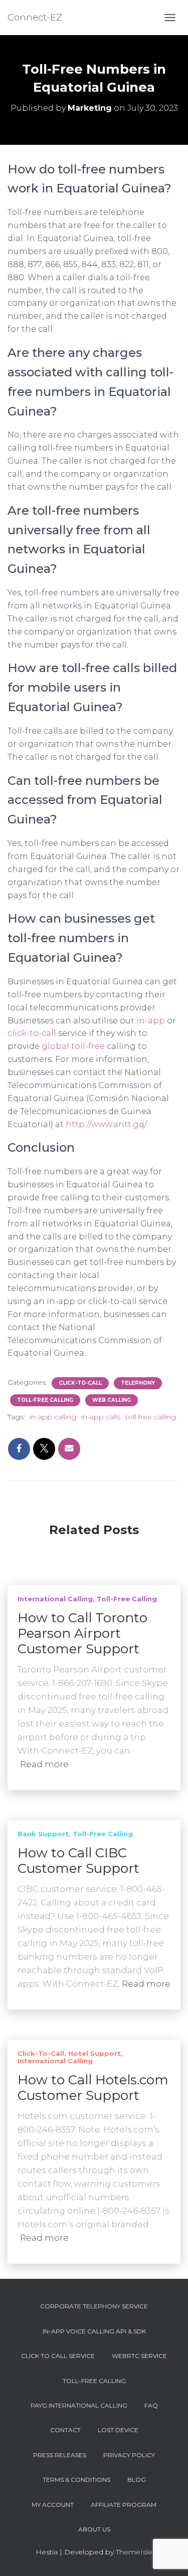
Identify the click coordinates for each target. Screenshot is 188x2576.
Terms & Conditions (76, 2480)
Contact (65, 2430)
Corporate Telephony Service (94, 2306)
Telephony (138, 1383)
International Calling (55, 1599)
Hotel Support (95, 2053)
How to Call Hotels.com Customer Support (93, 2088)
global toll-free (73, 1046)
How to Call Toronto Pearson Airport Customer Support (82, 1633)
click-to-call (32, 1033)
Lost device (118, 2430)
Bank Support (43, 1834)
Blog (137, 2480)
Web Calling (112, 1400)
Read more (44, 1764)
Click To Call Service (58, 2356)
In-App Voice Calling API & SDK (94, 2331)
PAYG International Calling (79, 2405)
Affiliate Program (124, 2505)
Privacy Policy (129, 2455)
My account (53, 2505)
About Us (94, 2529)
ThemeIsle (134, 2552)
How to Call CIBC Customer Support (78, 1861)
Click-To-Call (80, 1383)
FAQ (151, 2405)
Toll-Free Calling (45, 1400)
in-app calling (53, 1417)
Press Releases (60, 2455)
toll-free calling (151, 1417)
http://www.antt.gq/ (106, 1124)
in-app (151, 1021)
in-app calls (101, 1417)
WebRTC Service (139, 2356)
